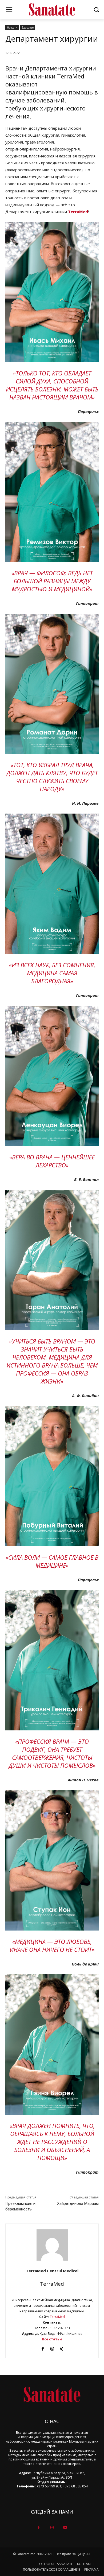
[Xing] (61, 2348)
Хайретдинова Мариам (78, 2204)
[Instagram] (52, 2348)
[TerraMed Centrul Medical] (52, 2245)
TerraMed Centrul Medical (52, 2271)
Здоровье (28, 27)
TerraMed (52, 2284)
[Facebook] (43, 2348)
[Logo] (52, 10)
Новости (12, 27)
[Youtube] (65, 2528)
